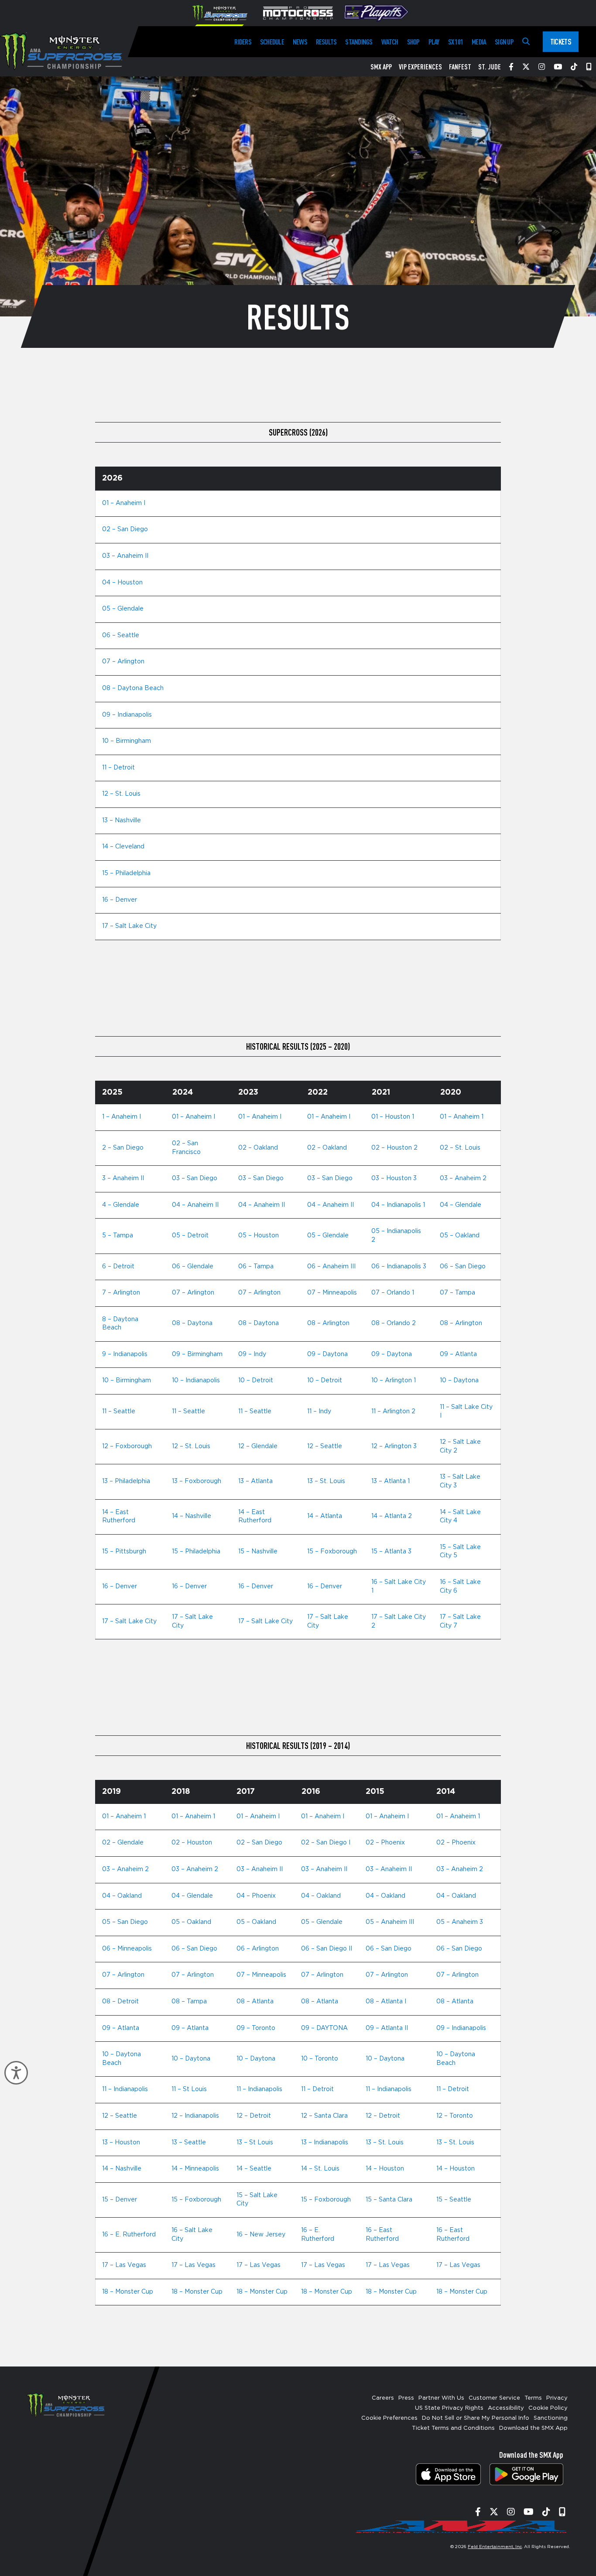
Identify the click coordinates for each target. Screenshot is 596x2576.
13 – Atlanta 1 (390, 1481)
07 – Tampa (457, 1293)
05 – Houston (259, 1236)
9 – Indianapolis (125, 1354)
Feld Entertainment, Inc (495, 2547)
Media (479, 42)
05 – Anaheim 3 (460, 1922)
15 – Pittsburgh (124, 1552)
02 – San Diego (125, 529)
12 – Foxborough (127, 1446)
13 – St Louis (255, 2143)
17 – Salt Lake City (129, 926)
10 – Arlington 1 (394, 1381)
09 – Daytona (327, 1354)
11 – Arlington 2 (393, 1412)
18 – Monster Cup (128, 2292)
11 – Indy (319, 1412)
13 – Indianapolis (325, 2143)
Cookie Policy (548, 2408)
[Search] (526, 42)
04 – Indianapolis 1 (398, 1205)
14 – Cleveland (123, 847)
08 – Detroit (120, 2002)
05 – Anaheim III (390, 1922)
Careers (383, 2398)
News (300, 42)
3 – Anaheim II (123, 1178)
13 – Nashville (122, 821)
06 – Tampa (256, 1267)
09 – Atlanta (458, 1354)
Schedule (272, 42)
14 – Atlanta (325, 1516)
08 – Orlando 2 (394, 1323)
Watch (390, 42)
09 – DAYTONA (324, 2028)
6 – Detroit (118, 1267)
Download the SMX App (533, 2428)
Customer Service (494, 2398)
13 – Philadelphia (126, 1481)
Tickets (561, 41)
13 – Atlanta (255, 1481)
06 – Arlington (258, 1949)
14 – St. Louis (320, 2169)
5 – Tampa (118, 1236)
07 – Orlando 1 (393, 1293)
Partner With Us (441, 2398)
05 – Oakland (460, 1236)
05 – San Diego (125, 1922)
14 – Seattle (254, 2169)
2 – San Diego (123, 1148)
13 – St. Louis (326, 1481)
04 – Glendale (461, 1205)
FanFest (460, 67)
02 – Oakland (258, 1148)
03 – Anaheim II (125, 556)
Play (434, 42)
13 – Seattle (189, 2143)
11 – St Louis (189, 2089)
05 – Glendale (123, 609)
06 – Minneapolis (127, 1949)
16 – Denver (120, 900)
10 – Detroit (256, 1381)
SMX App (381, 67)
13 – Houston (121, 2143)
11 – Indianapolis (125, 2089)
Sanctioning (551, 2418)
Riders (243, 42)
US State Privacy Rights (449, 2408)
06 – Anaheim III (331, 1267)
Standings (359, 42)
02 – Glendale (123, 1843)
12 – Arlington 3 (394, 1446)
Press (406, 2398)
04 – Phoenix (256, 1896)
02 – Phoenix (385, 1843)
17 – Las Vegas (124, 2265)
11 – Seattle (119, 1412)
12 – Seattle (325, 1446)
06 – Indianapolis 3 (399, 1267)
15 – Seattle (454, 2200)
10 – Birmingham (127, 741)
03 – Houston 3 (394, 1178)
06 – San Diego (463, 1267)
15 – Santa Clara (389, 2200)
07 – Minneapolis (332, 1293)
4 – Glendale (121, 1205)
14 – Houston (385, 2169)
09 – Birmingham (197, 1354)
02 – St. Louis (460, 1148)
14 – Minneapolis (195, 2169)
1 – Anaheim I (122, 1117)
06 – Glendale (193, 1267)
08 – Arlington (328, 1323)
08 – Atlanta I (386, 2002)
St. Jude (490, 67)
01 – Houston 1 (393, 1117)
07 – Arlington (123, 662)
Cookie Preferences (389, 2418)
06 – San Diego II (327, 1949)
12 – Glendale (258, 1446)
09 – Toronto (256, 2028)
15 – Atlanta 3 (391, 1552)
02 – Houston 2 (394, 1148)
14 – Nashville (192, 1516)
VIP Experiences (420, 67)
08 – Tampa (189, 2002)
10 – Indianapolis (196, 1381)
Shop (413, 42)
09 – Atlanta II (387, 2028)
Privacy (557, 2398)
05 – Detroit (190, 1236)
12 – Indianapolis (195, 2116)
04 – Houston (122, 583)
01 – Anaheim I (124, 503)
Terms (533, 2398)
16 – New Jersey (261, 2235)
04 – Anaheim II (195, 1205)
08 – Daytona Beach (133, 688)
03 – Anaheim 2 (463, 1178)
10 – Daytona (459, 1381)
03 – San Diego (195, 1178)
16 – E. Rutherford (129, 2235)
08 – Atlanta (255, 2002)
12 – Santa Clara (324, 2116)
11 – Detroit (118, 768)
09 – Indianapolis (127, 715)
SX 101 (456, 42)
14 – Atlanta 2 (392, 1516)
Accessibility (506, 2408)
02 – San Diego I (326, 1843)
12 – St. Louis (121, 794)
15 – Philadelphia (126, 873)
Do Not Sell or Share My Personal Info (476, 2418)
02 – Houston (192, 1843)
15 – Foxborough (332, 1552)
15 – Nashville (258, 1552)
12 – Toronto (455, 2116)
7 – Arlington (121, 1293)
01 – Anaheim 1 (462, 1117)
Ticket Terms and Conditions (453, 2428)
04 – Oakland (122, 1896)
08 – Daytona (192, 1323)
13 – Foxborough (197, 1481)
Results (326, 42)
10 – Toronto (320, 2059)
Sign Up (504, 42)
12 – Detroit (254, 2116)
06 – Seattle (121, 635)
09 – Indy (252, 1354)
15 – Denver (120, 2200)
